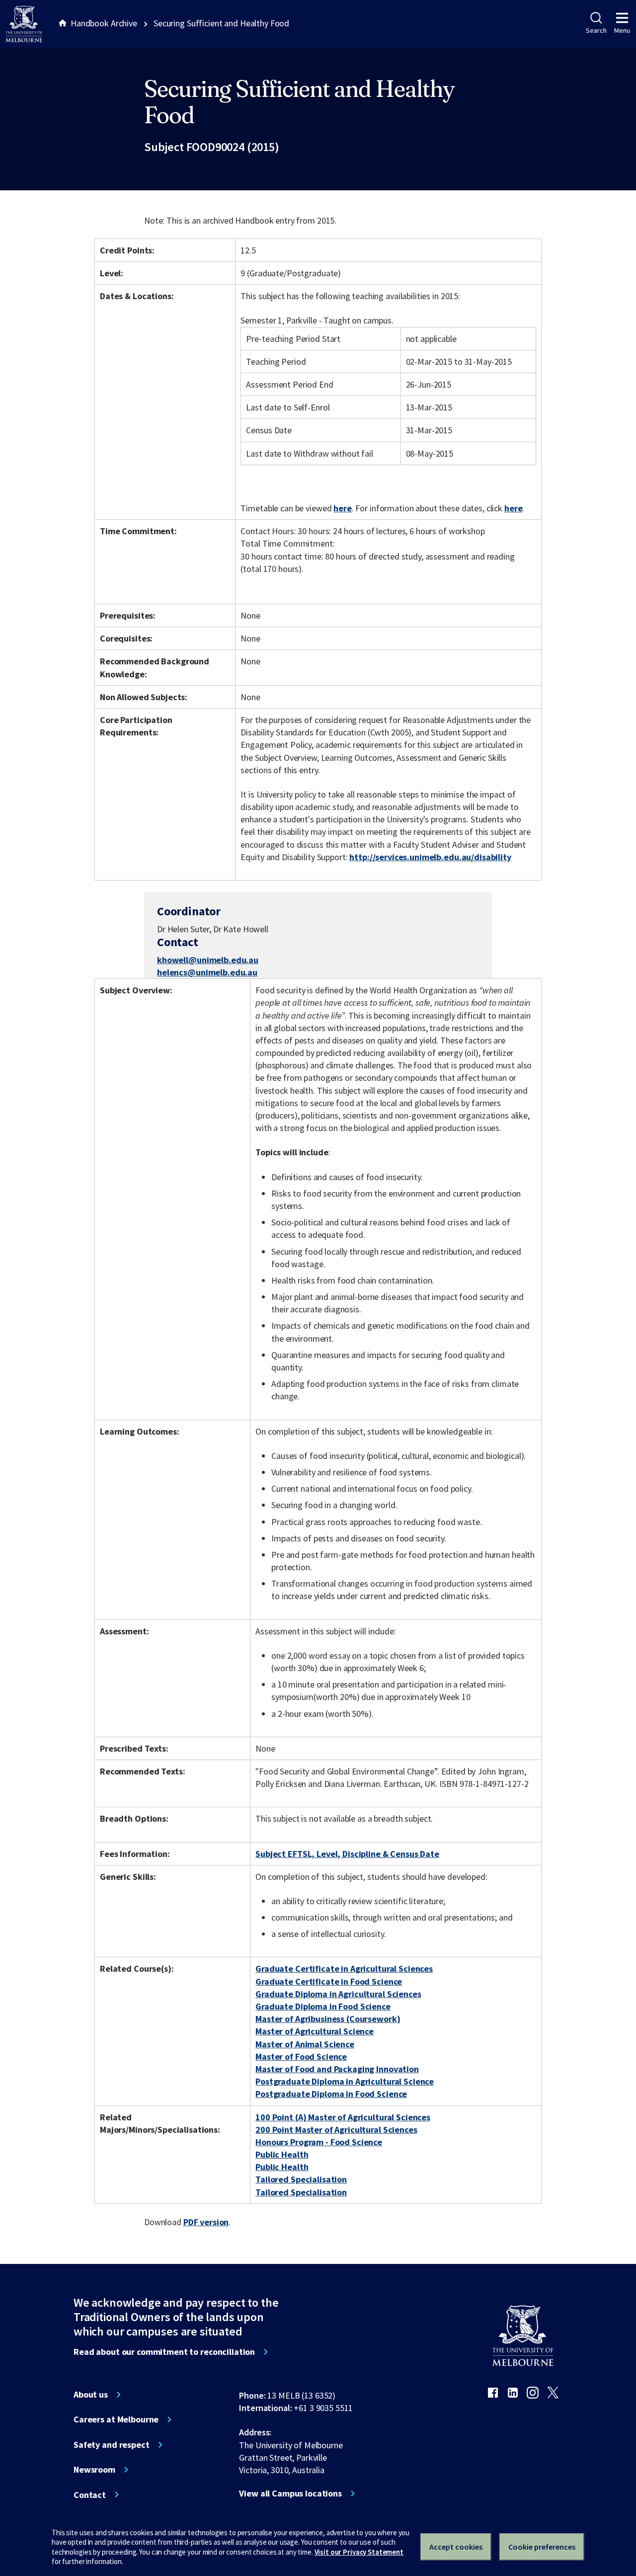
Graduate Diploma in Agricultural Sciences (338, 1994)
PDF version (206, 2222)
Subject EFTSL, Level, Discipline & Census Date (347, 1854)
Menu (622, 30)
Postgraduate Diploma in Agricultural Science (345, 2081)
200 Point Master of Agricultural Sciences (336, 2130)
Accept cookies (456, 2547)
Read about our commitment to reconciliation (164, 2352)
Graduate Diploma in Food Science (323, 2006)
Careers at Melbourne (116, 2419)
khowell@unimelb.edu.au (208, 960)
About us (91, 2395)
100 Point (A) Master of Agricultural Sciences (343, 2117)
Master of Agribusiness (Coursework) (328, 2019)
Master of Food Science (301, 2056)
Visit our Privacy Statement (359, 2552)
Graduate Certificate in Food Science (329, 1981)
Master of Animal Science (305, 2044)
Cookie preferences (542, 2547)
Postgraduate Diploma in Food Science (331, 2094)
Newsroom (94, 2470)
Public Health (282, 2154)
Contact (90, 2495)
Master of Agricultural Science (315, 2031)
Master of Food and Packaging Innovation (337, 2069)
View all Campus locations (290, 2494)
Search (596, 30)
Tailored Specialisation (301, 2179)
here (342, 508)
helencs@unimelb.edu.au (207, 972)
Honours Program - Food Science (319, 2142)
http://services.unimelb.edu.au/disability (430, 857)
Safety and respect (112, 2445)
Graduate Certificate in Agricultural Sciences (344, 1969)
